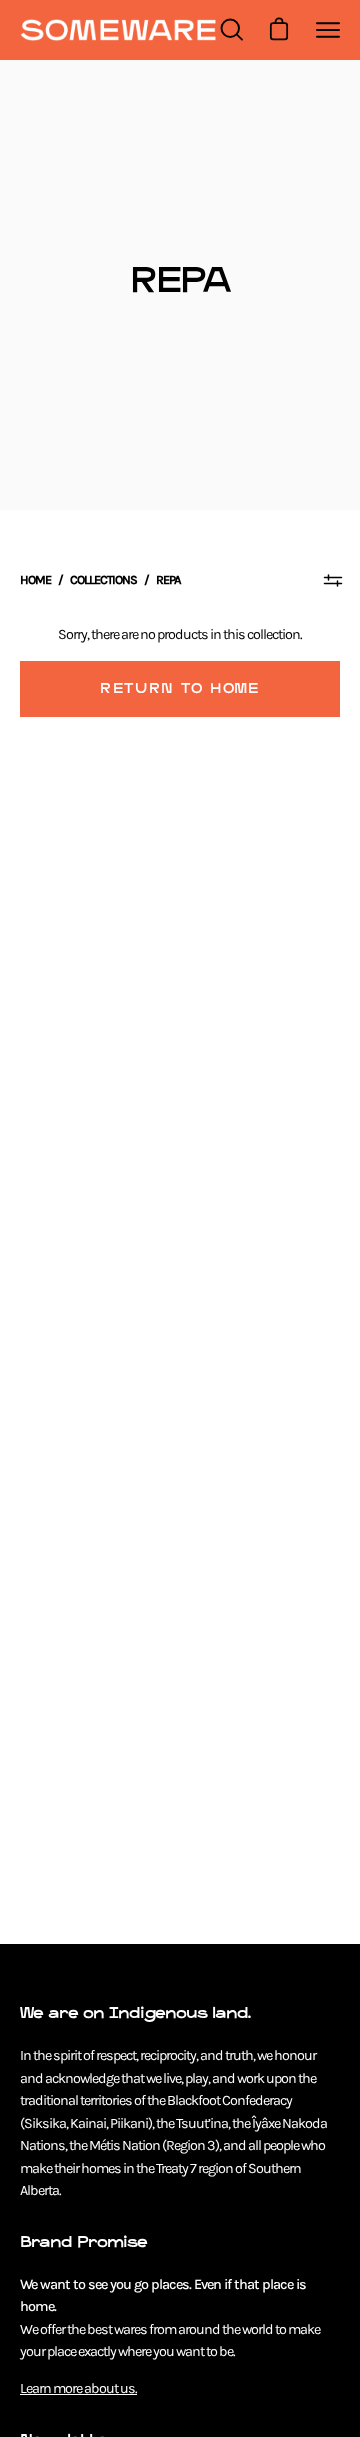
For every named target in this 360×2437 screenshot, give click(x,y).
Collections (103, 579)
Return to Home (179, 688)
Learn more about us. (78, 2388)
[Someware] (118, 30)
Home (35, 579)
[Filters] (333, 580)
